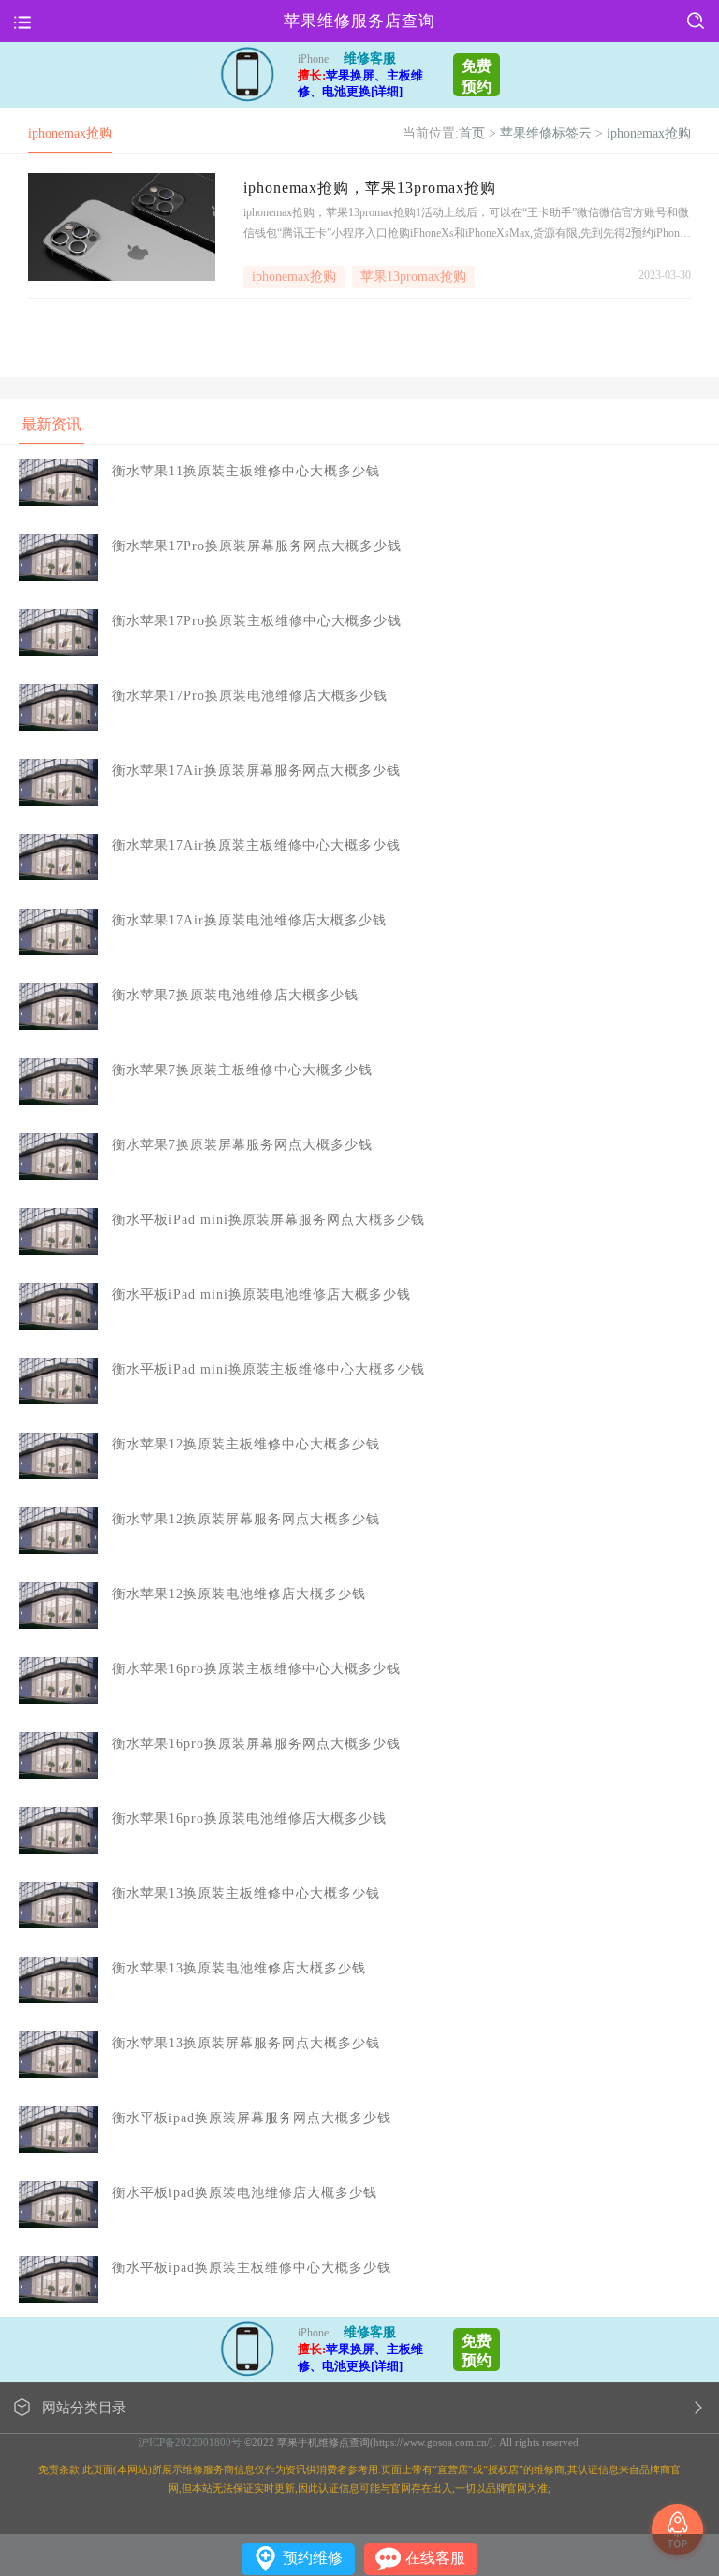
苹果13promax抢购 (413, 277)
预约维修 (313, 2558)
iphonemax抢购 (649, 133)
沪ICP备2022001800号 (190, 2442)
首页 (472, 133)
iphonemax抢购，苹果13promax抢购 (370, 188)
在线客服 (435, 2558)
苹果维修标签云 (546, 133)
